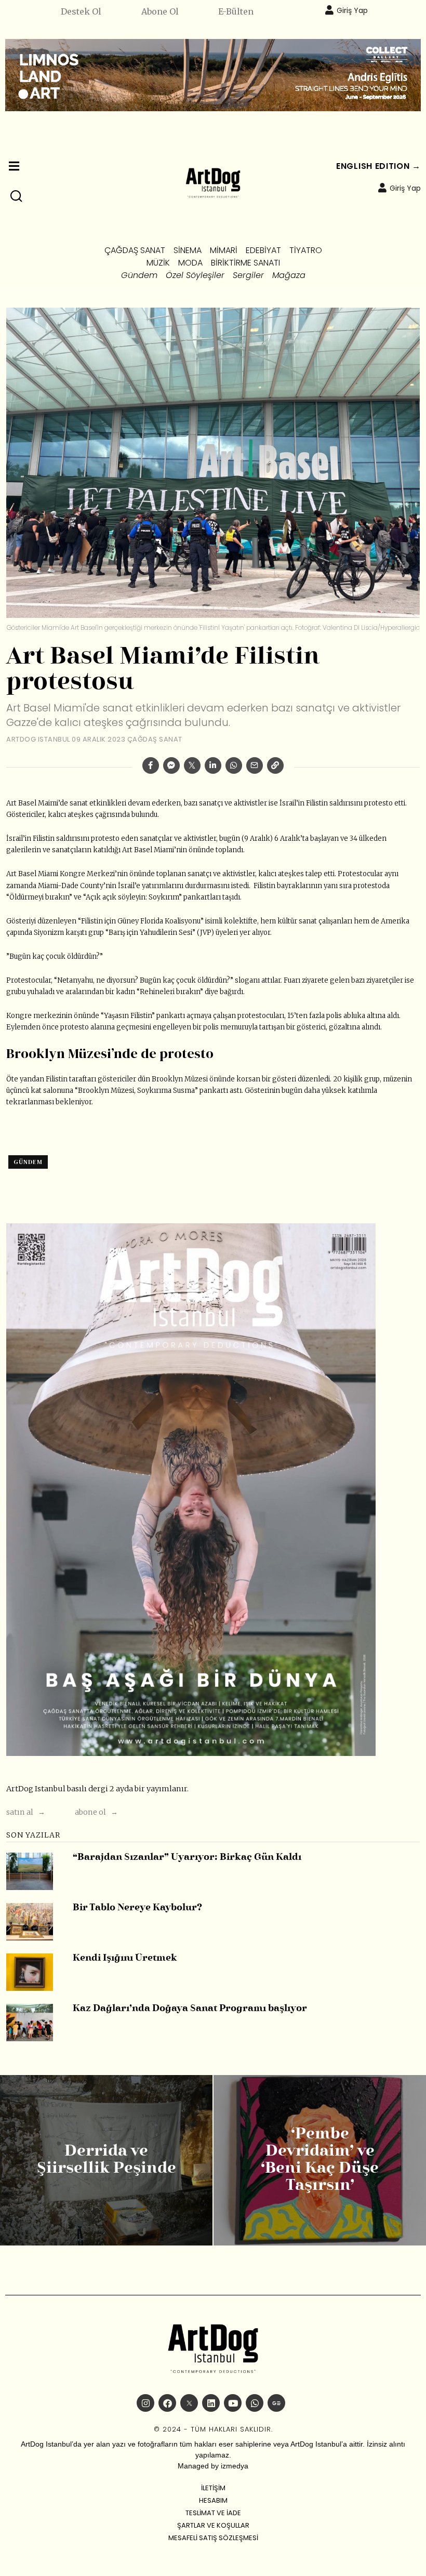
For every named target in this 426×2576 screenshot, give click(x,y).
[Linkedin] (213, 765)
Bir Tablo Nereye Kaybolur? (137, 1908)
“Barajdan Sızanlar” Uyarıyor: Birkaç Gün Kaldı (187, 1858)
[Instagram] (145, 2403)
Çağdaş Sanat (155, 739)
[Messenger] (171, 765)
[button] (17, 196)
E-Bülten (236, 11)
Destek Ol (81, 11)
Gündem (28, 1162)
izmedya (235, 2466)
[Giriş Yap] (329, 10)
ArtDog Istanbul (38, 739)
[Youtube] (233, 2403)
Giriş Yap (352, 10)
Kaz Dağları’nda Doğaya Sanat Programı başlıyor (190, 2009)
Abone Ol (160, 11)
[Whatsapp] (234, 765)
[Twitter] (192, 765)
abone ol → (96, 1812)
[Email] (255, 765)
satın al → (26, 1812)
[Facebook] (151, 765)
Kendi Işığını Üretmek (125, 1958)
